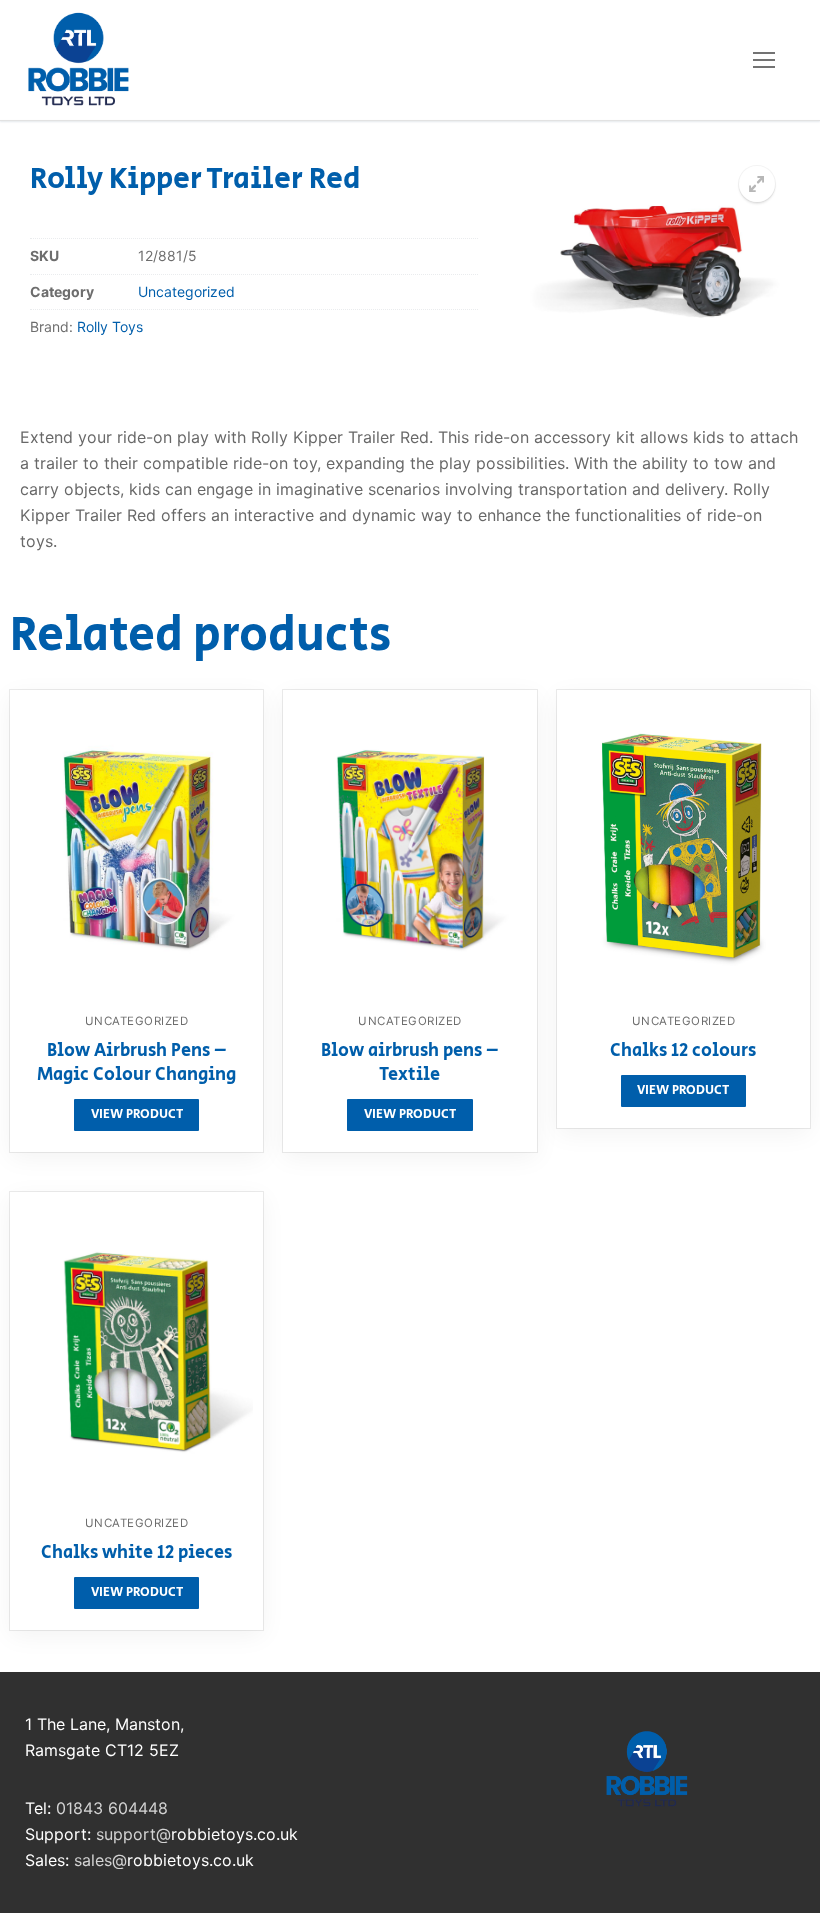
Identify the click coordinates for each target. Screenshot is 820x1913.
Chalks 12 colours (683, 1052)
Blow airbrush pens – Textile (410, 1064)
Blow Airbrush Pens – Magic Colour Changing (136, 1064)
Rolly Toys (110, 326)
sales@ (100, 1860)
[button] (757, 184)
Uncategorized (186, 291)
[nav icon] (764, 60)
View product (137, 1114)
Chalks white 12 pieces (136, 1554)
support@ (133, 1834)
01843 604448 (112, 1808)
